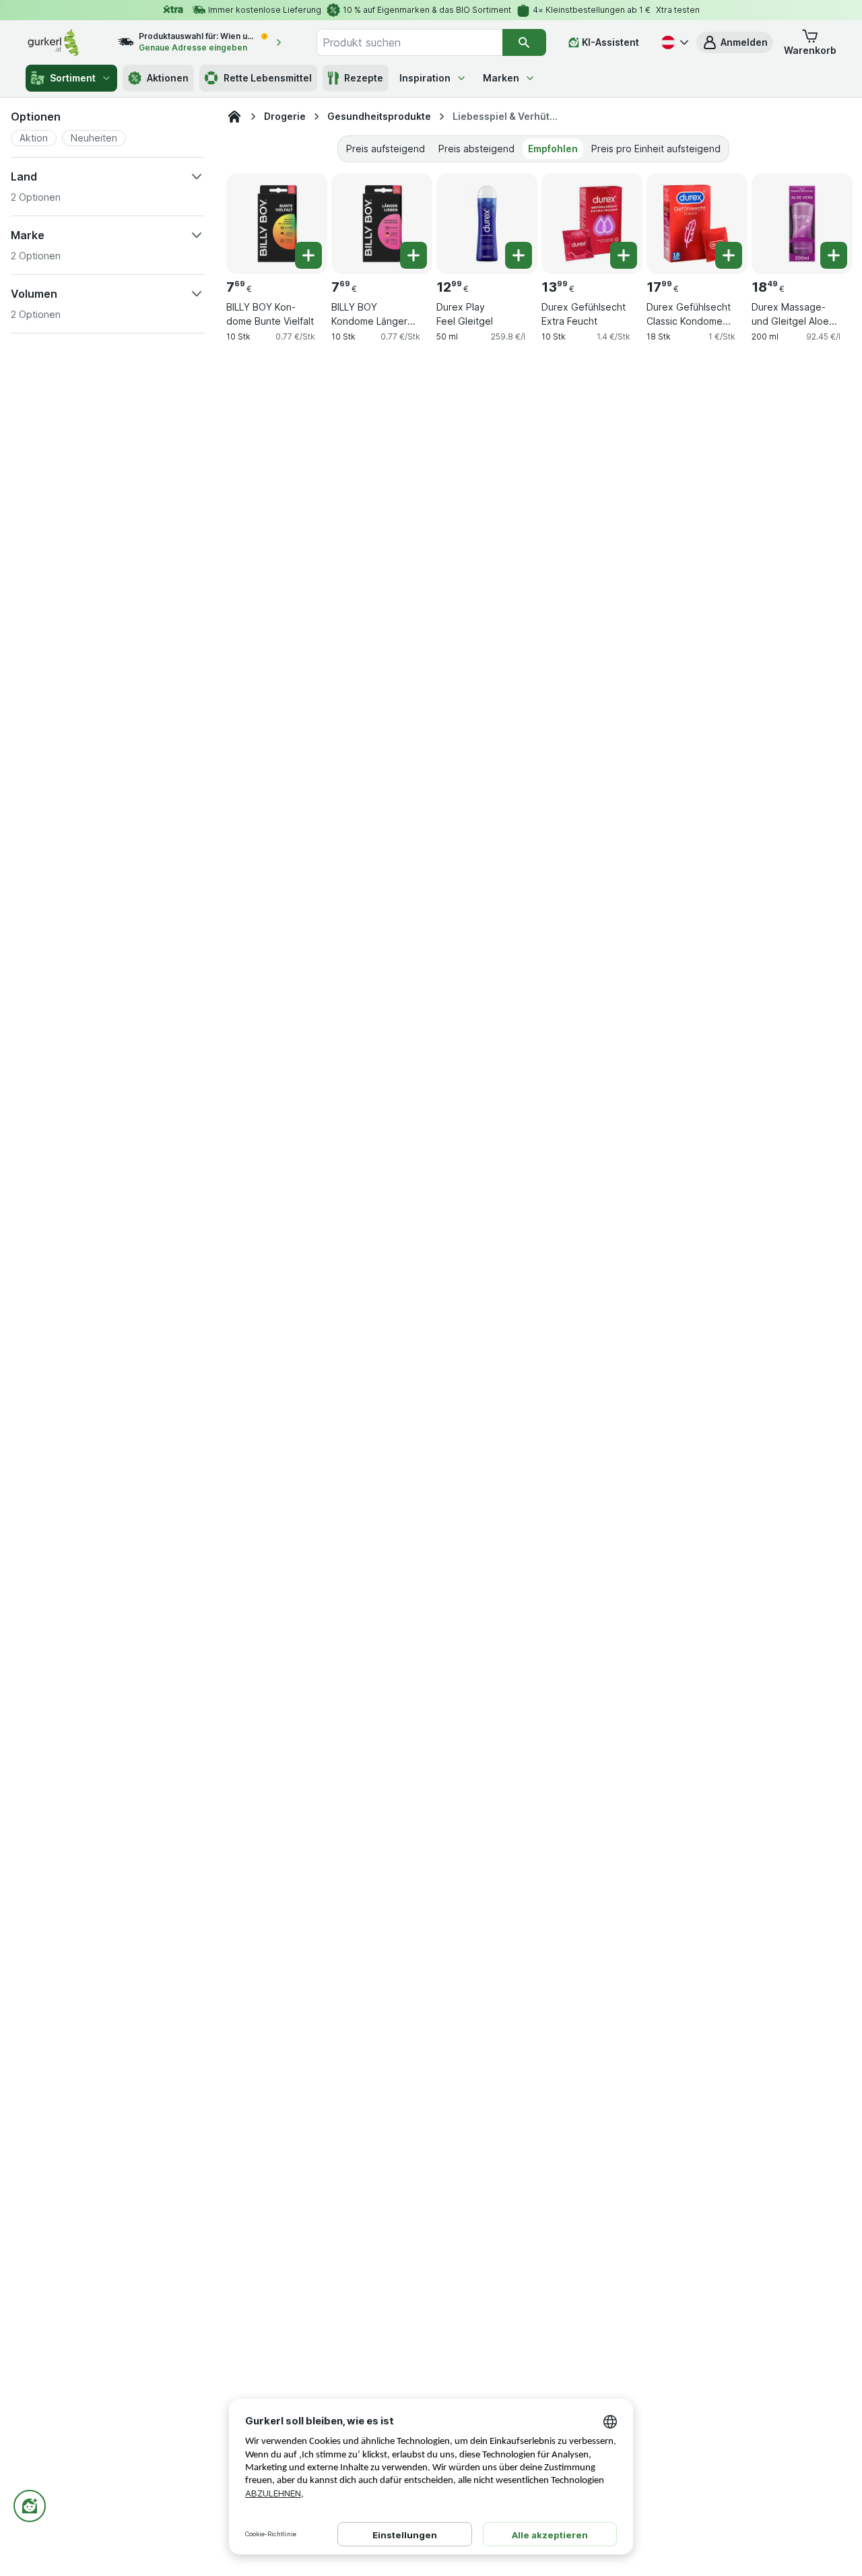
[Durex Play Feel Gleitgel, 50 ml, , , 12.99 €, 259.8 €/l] (487, 224)
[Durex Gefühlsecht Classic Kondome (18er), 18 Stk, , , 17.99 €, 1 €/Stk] (697, 224)
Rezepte (364, 78)
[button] (735, 42)
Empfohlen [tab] (553, 149)
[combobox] (409, 42)
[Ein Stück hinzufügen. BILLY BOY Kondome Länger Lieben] (413, 255)
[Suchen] (524, 42)
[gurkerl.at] (234, 117)
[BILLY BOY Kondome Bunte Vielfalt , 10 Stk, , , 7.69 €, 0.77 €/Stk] (277, 224)
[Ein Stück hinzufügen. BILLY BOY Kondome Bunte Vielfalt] (308, 255)
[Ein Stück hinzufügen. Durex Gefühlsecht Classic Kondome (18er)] (729, 255)
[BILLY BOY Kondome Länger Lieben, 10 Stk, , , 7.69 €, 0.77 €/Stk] (382, 224)
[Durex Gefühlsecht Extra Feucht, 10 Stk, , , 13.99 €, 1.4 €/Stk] (592, 224)
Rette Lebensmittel (268, 78)
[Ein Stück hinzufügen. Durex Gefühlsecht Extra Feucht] (624, 255)
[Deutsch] (673, 42)
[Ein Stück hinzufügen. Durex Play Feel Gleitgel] (519, 255)
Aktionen (168, 78)
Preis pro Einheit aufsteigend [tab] (656, 149)
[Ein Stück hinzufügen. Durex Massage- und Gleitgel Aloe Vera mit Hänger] (834, 255)
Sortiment (73, 78)
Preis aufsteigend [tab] (386, 149)
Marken (501, 78)
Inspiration (425, 78)
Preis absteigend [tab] (476, 149)
